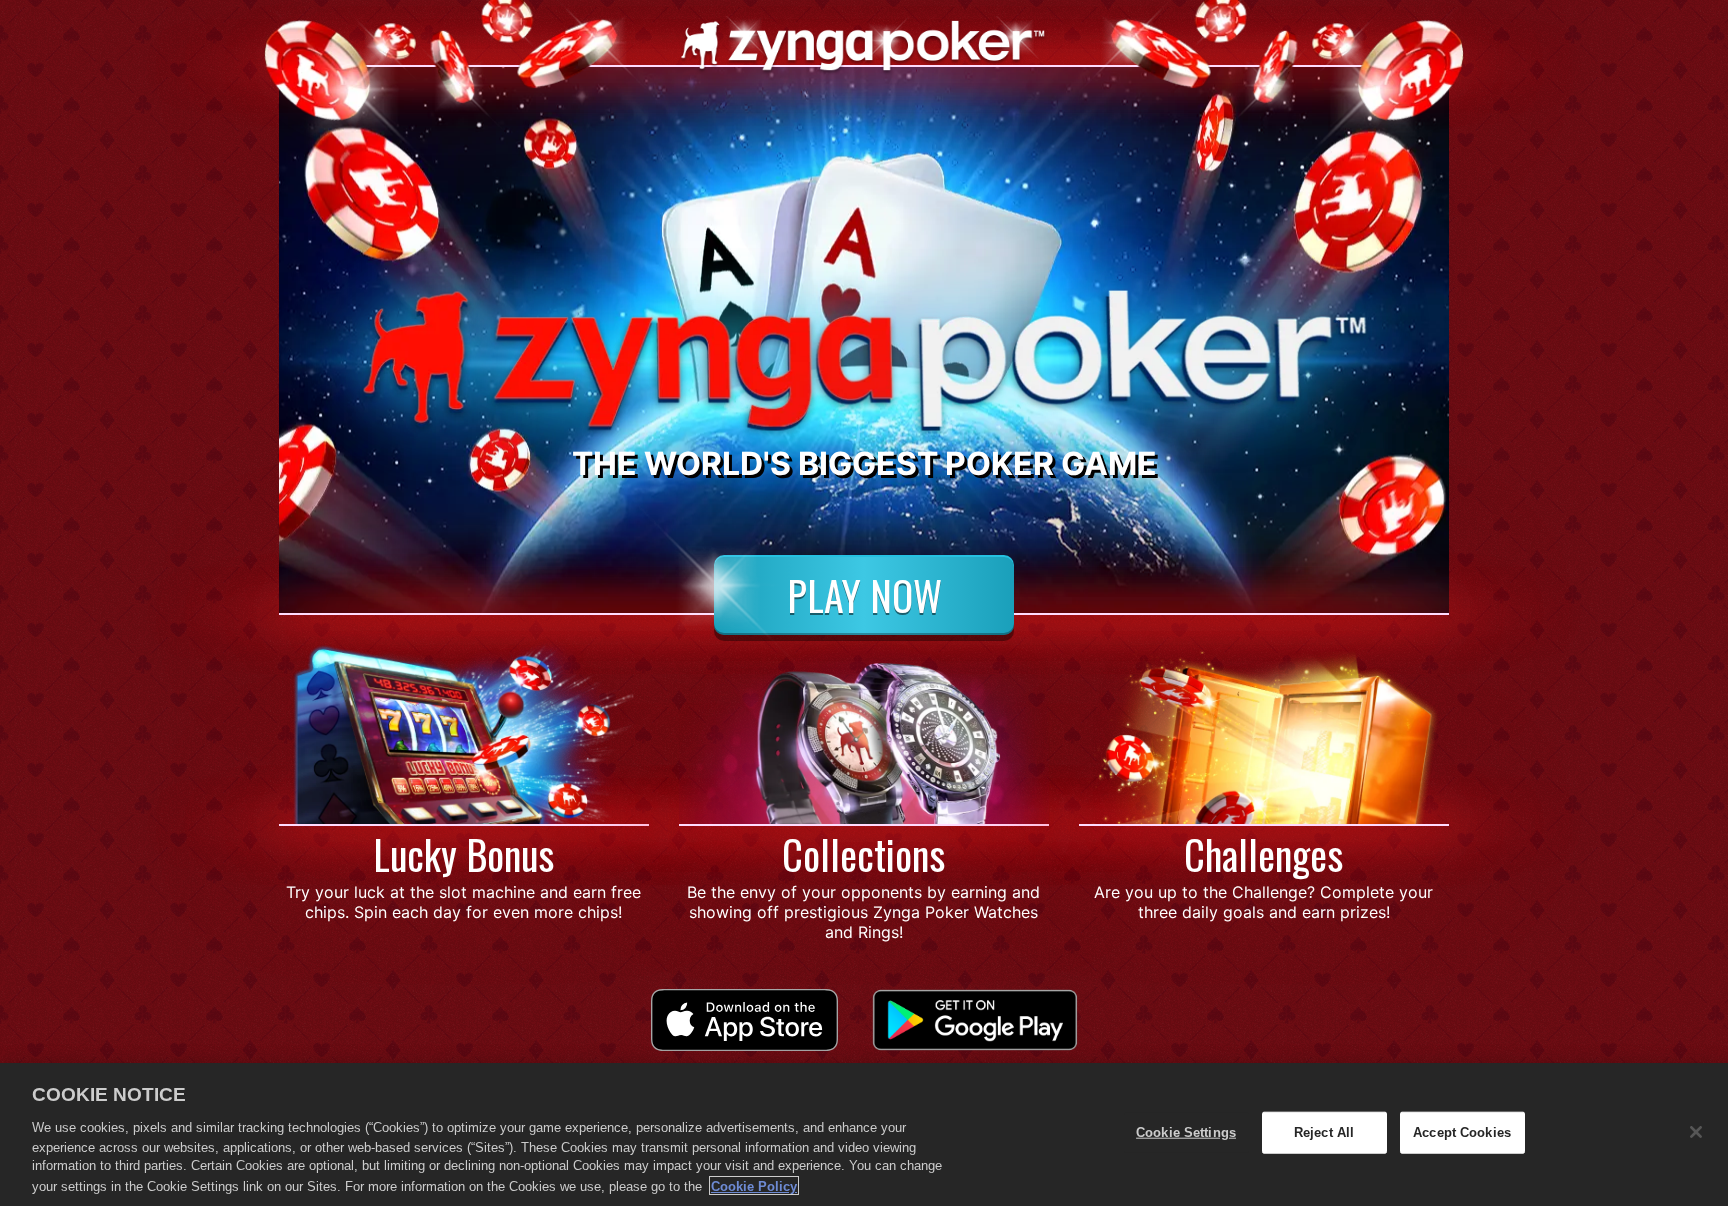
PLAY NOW (864, 595)
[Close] (1696, 1132)
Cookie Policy (754, 1185)
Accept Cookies (1462, 1132)
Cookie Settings (1186, 1132)
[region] (864, 1134)
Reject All (1324, 1132)
